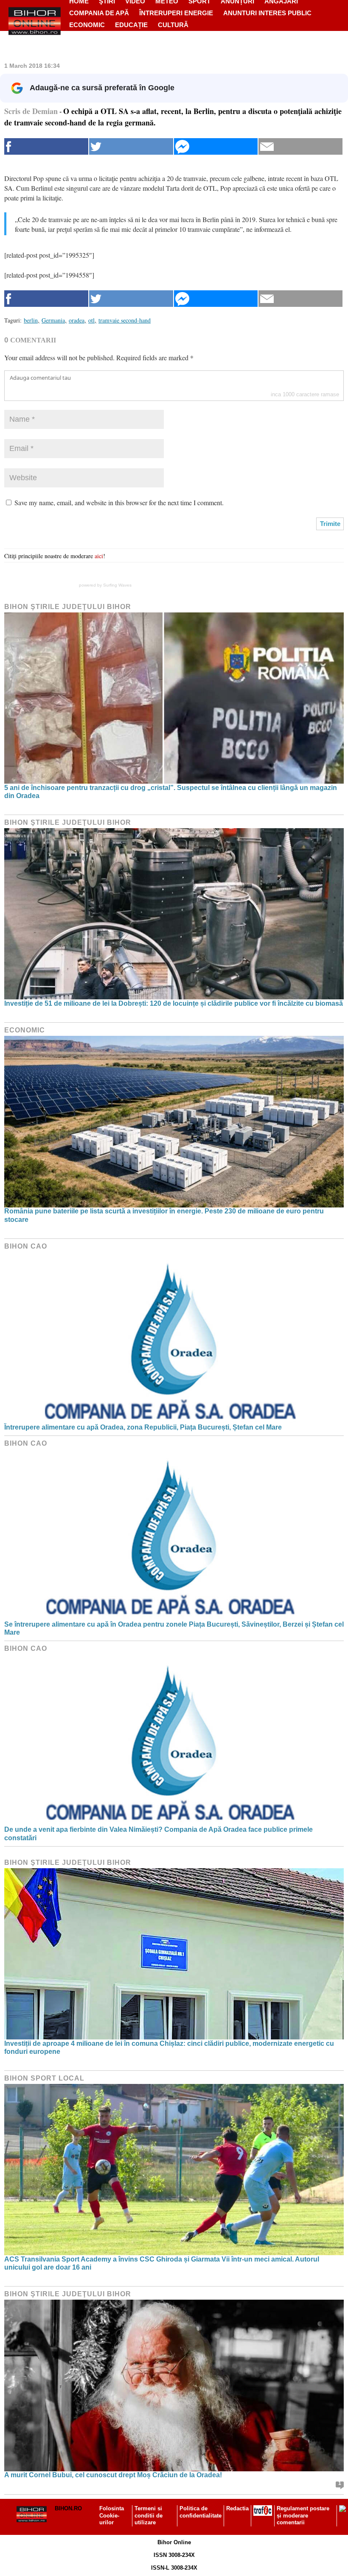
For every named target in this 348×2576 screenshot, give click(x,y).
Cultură (173, 25)
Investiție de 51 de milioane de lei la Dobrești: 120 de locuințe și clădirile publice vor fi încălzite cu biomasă (174, 1003)
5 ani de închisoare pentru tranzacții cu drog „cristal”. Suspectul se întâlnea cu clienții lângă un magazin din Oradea (171, 792)
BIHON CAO (26, 1246)
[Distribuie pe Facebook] (46, 146)
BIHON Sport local (44, 2078)
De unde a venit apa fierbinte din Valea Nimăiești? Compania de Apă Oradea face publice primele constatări (159, 1833)
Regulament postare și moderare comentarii (303, 2516)
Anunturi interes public (267, 13)
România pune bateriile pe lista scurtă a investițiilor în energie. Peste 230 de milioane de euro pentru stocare (164, 1215)
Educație (131, 25)
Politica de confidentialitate (201, 2512)
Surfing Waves (117, 585)
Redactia (237, 2508)
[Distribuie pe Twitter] (131, 146)
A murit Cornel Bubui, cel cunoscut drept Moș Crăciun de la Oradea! (113, 2475)
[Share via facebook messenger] (216, 146)
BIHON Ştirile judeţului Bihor (68, 607)
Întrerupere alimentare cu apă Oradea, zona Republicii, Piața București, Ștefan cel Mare (143, 1427)
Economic (87, 25)
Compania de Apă (99, 13)
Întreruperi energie (176, 13)
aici (99, 556)
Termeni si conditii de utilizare (149, 2516)
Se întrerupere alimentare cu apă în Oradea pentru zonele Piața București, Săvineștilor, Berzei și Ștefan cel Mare (174, 1628)
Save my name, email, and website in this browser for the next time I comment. (119, 502)
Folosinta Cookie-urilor (112, 2516)
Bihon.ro (68, 2508)
